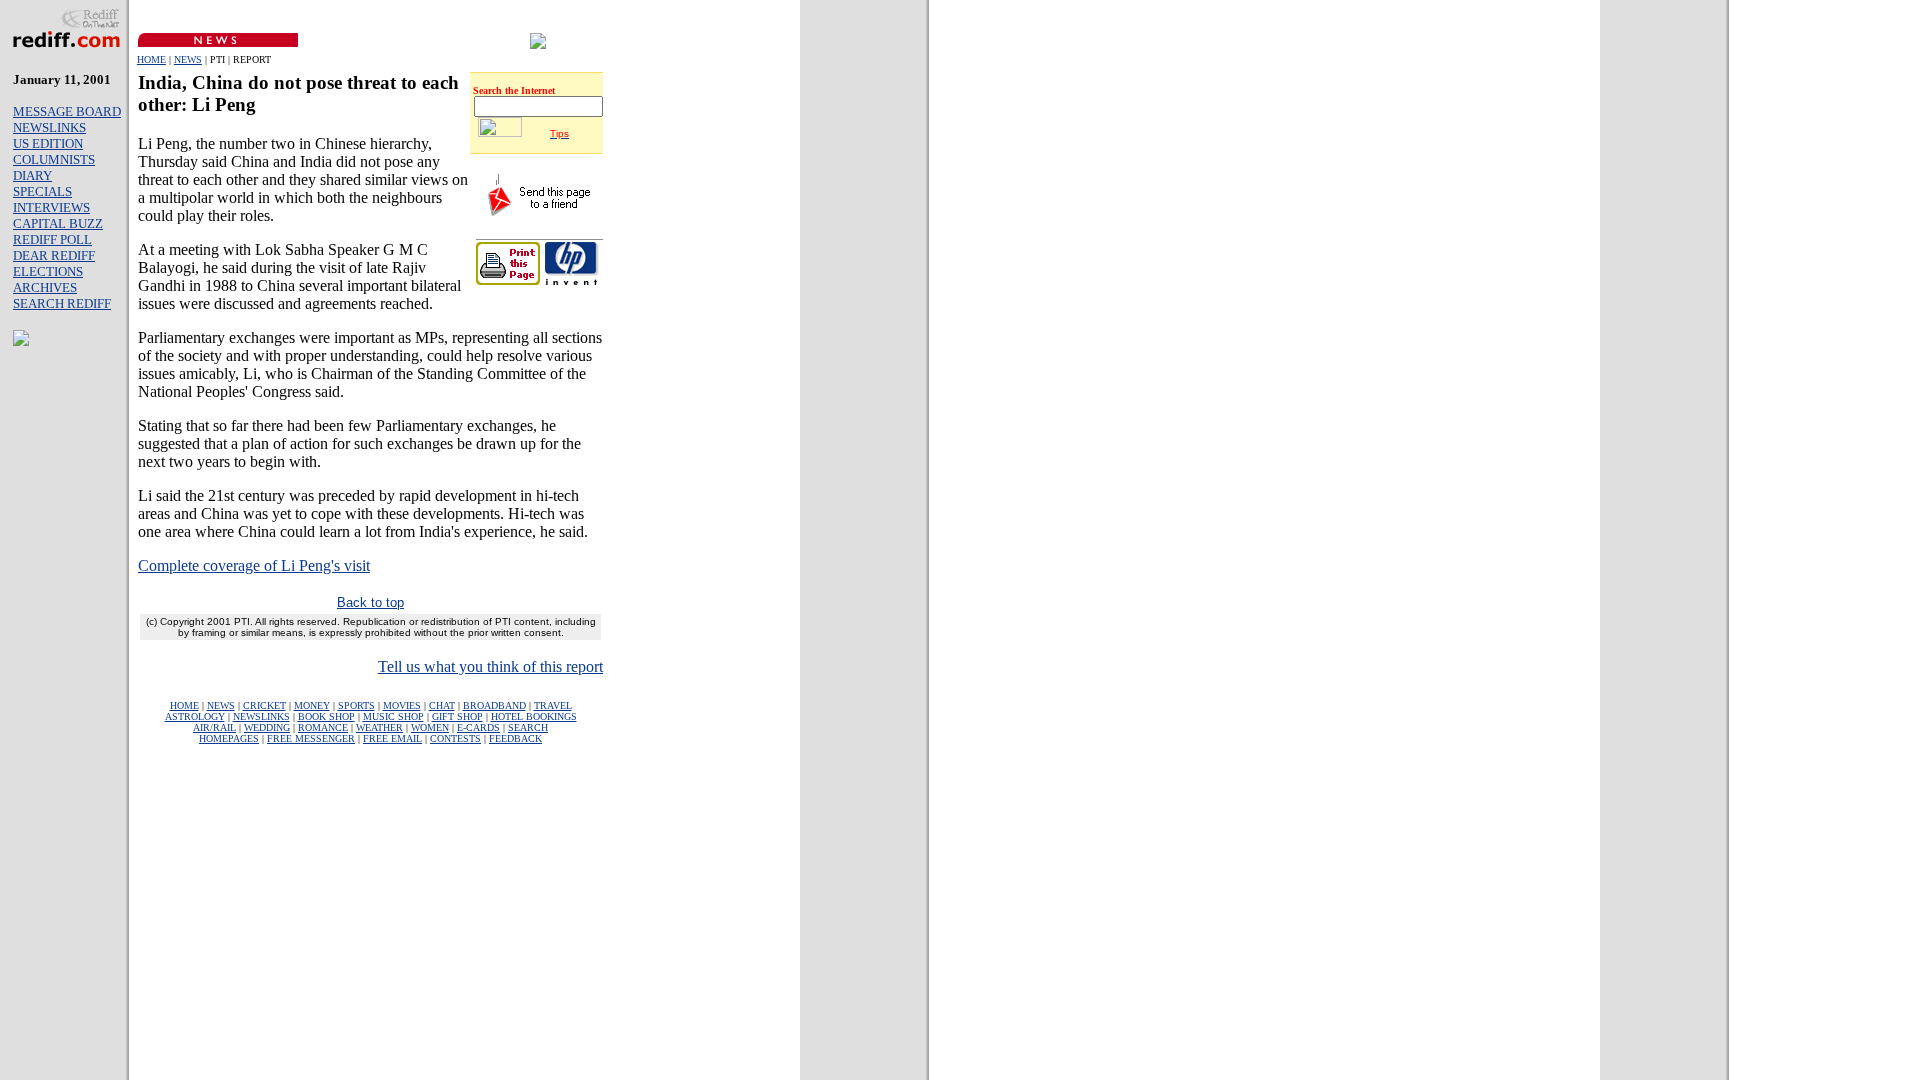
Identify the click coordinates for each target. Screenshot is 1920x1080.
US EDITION (48, 143)
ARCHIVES (45, 287)
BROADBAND (494, 705)
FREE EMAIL (392, 738)
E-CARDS (478, 727)
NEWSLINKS (49, 127)
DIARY (32, 175)
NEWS (188, 59)
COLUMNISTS (54, 159)
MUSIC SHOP (393, 716)
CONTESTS (455, 738)
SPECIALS (42, 191)
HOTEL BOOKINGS (534, 716)
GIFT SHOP (457, 716)
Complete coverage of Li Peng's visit (254, 565)
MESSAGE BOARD (67, 111)
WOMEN (430, 727)
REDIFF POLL (52, 239)
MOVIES (402, 705)
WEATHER (379, 727)
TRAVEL (553, 705)
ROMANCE (323, 727)
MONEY (312, 705)
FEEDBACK (515, 738)
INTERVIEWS (51, 207)
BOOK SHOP (326, 716)
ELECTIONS (48, 271)
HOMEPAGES (229, 738)
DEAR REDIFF (54, 255)
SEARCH (528, 727)
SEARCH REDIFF (62, 303)
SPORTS (356, 705)
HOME (151, 59)
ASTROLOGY (195, 716)
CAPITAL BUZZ (58, 223)
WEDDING (267, 727)
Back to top (370, 602)
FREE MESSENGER (311, 738)
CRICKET (264, 705)
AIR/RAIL (214, 727)
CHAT (442, 705)
